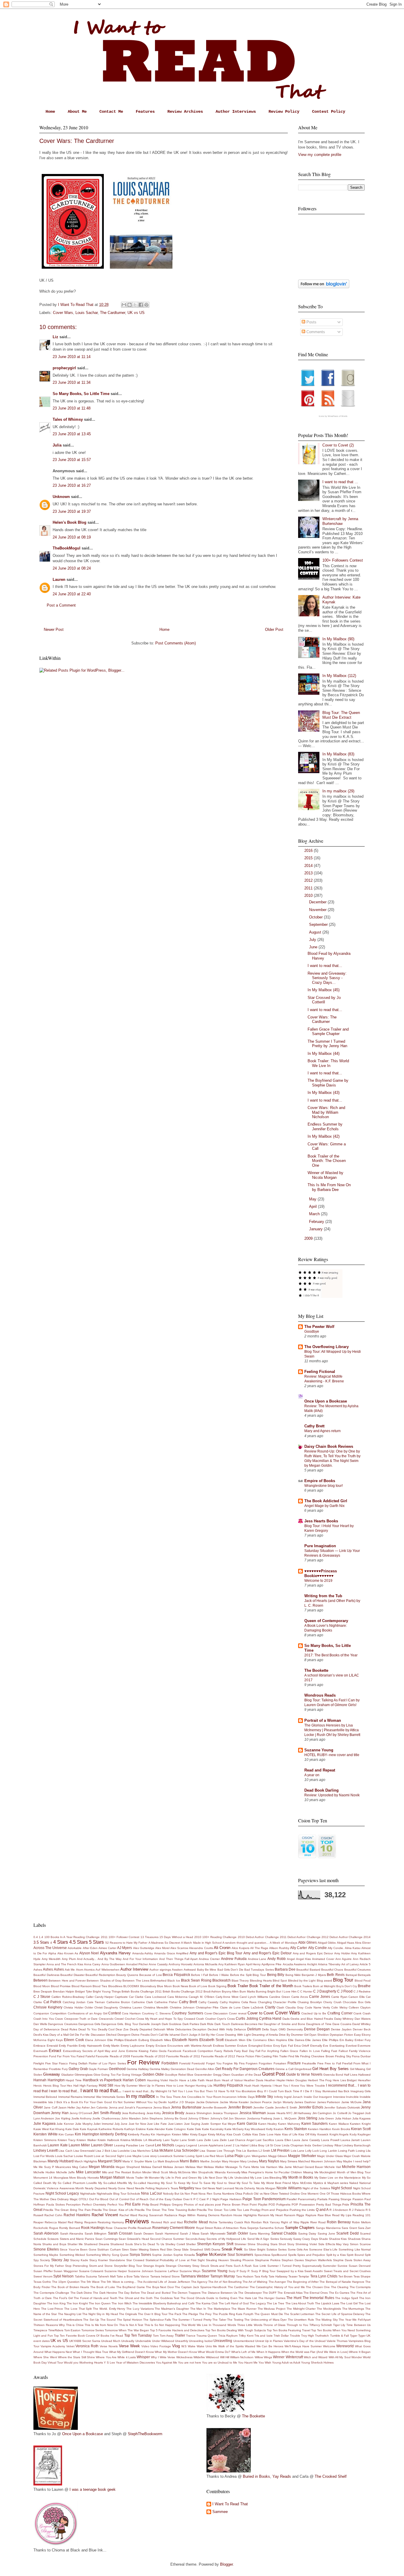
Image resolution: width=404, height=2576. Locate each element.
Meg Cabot (80, 2167)
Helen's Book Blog (70, 522)
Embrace (39, 2046)
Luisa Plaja (234, 2156)
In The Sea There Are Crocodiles (179, 2097)
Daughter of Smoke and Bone (285, 2024)
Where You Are (106, 2357)
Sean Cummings (106, 2239)
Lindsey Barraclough (357, 2145)
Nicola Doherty (245, 2188)
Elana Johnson (96, 2040)
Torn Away (167, 2336)
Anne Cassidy (158, 1964)
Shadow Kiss (338, 2239)
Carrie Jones (320, 1997)
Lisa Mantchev (141, 2151)
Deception (199, 2029)
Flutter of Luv (98, 2063)
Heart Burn (213, 2080)
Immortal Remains (70, 2097)
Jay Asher (83, 2107)
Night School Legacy (62, 2193)
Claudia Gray (294, 2007)
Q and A (322, 2210)
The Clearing (340, 2287)
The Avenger (277, 2282)
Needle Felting (145, 2188)
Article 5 (365, 1964)
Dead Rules (69, 2029)
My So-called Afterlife (113, 2183)
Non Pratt (191, 2194)
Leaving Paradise (126, 2145)
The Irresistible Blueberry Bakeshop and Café (164, 2303)
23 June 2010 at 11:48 (72, 408)
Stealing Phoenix (242, 2260)
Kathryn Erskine (135, 2129)
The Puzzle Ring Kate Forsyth (233, 2314)
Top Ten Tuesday (138, 2335)
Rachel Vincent (105, 2215)
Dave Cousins (342, 2024)
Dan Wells (40, 2024)
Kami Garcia (247, 2123)
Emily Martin (111, 2046)
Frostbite (55, 2069)
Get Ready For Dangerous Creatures (245, 2069)
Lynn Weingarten (255, 2156)
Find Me (294, 2056)
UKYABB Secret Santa (85, 2341)
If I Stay (316, 2091)
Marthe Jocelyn (211, 2161)
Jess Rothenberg (134, 2113)
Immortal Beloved (45, 2097)
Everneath (41, 2051)
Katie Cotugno (176, 2129)
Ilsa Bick (344, 2091)
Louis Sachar (87, 313)
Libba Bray (257, 2145)
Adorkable (75, 1948)
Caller (90, 1997)
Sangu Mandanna (328, 2228)
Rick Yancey (271, 2222)
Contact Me (111, 112)
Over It (188, 2199)
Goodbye (312, 1331)
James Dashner (305, 2102)
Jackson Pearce (261, 2102)
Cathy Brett (314, 1426)
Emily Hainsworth (90, 2046)
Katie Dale (194, 2129)
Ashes (38, 1970)
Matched (304, 2161)
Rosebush (144, 2228)
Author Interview (134, 1969)
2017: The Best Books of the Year (331, 1655)
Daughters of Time (319, 2024)
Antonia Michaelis (205, 1964)
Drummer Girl (300, 2035)
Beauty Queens (127, 1975)
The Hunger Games (272, 2298)
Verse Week (129, 2346)
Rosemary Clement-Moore (174, 2228)
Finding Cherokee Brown (317, 2056)
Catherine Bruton (118, 2002)
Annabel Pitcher (137, 1964)
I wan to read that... (64, 2091)
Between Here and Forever (67, 1981)
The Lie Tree (275, 2303)
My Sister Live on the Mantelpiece (338, 2178)
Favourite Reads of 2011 (183, 2056)
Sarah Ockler (237, 2233)
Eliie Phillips (115, 2040)
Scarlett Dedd (347, 2233)
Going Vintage (132, 2075)
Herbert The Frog (320, 2080)
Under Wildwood (163, 2341)
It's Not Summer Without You (133, 2102)
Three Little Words (250, 2325)
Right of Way (290, 2222)
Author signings (160, 1970)
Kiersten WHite (46, 2134)
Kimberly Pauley (139, 2134)
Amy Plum (69, 1959)
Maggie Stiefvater (302, 2156)
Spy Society (42, 2260)
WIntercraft (294, 2357)
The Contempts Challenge (51, 2293)
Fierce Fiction (245, 2056)
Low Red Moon (214, 2156)
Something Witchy (98, 2255)
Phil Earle (133, 2204)
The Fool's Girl (63, 2298)
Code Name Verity (317, 2007)
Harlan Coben (134, 2080)
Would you (71, 2363)
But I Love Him (286, 1991)
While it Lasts (127, 2357)
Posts (311, 322)
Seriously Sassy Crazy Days (299, 2239)
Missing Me (311, 2172)
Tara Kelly (261, 2276)
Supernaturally (312, 2266)
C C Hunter (305, 1991)
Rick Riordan (253, 2222)
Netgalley (187, 2188)
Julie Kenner (65, 2124)
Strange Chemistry (178, 2266)
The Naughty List (70, 2314)
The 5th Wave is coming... (118, 2282)
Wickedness (184, 2357)
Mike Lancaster (88, 2172)
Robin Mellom (361, 2222)
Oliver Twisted (280, 2194)
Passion (358, 2199)
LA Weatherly (153, 2140)
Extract (55, 2051)
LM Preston (280, 2150)
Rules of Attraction (226, 2228)
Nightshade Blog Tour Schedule (118, 2194)
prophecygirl (64, 368)
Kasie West (41, 2129)
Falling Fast (329, 2051)
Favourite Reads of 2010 (148, 2056)
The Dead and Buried (156, 2293)
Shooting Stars (267, 2244)
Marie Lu (151, 2161)
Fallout (343, 2051)
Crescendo (106, 2019)
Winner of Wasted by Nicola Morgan (325, 1175)
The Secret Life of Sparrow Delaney (340, 2314)
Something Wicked (72, 2255)
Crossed (190, 2019)
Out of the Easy (161, 2199)
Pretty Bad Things (329, 2205)
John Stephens (152, 2118)
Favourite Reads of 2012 (218, 2056)
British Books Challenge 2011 (142, 1991)
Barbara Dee (285, 1969)
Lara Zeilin (204, 2140)
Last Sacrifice (265, 2140)
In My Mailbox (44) (324, 1054)
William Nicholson (242, 2357)
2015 (309, 858)
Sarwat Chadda (284, 2233)
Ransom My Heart (270, 2215)
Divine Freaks (140, 2035)
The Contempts (360, 2287)
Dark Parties (191, 2024)
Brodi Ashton (212, 1991)
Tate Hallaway (278, 2276)
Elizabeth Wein (235, 2040)
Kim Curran (66, 2134)
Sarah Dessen (144, 2234)
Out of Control (119, 2199)
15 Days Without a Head (176, 1937)
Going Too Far (111, 2075)
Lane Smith (188, 2140)
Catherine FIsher (166, 2002)
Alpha (52, 1953)
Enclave (161, 2046)
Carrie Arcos (300, 1997)
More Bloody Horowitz (84, 2178)
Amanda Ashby (143, 1953)
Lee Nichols (165, 2145)
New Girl (201, 2188)
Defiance (240, 2029)
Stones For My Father (49, 2266)
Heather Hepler (275, 2080)
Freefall (347, 2063)
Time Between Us (358, 2325)
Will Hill (225, 2357)
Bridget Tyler (84, 1991)
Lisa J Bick (103, 2151)
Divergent (124, 2035)
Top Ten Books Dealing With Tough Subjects (236, 2330)
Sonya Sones (140, 2255)
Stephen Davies (293, 2260)
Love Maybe (133, 2156)
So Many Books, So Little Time (81, 394)
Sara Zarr (364, 2228)
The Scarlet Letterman (299, 2314)
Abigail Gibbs (327, 1943)
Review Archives (185, 112)
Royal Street (205, 2228)
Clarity (270, 2007)
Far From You (66, 2056)
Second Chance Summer (167, 2239)
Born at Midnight (324, 1986)
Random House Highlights (239, 2215)
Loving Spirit (194, 2156)
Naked (354, 2183)
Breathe (364, 1986)
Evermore (364, 2046)
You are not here (190, 2363)
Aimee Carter (107, 1948)
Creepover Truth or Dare (81, 2019)
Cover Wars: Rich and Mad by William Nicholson (326, 1112)
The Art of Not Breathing (225, 2282)
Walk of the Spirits (231, 2346)
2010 (309, 896)
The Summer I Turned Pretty (192, 2320)
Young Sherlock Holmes (317, 2363)
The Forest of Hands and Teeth (96, 2298)
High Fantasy (89, 2086)
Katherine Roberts (111, 2129)
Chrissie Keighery (48, 2007)
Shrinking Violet (306, 2244)
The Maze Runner (244, 2309)
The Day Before (129, 2293)
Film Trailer (280, 2056)
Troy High (308, 2336)
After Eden (90, 1948)
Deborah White (164, 2029)
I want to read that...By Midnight (145, 2091)
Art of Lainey (350, 1964)
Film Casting (264, 2056)
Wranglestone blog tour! (324, 1486)
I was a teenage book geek (93, 2489)
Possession (307, 2205)
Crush (200, 2019)
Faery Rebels (224, 2051)
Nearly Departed (96, 2188)
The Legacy (258, 2303)
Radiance (171, 2215)
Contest (114, 2013)
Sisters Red (158, 2249)
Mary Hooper (231, 2161)
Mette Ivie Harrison (264, 2167)
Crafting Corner (340, 2013)
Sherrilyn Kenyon (211, 2244)
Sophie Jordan (162, 2255)
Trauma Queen (207, 2336)
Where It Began (360, 2352)
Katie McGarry (234, 2129)
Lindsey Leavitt (46, 2150)
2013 (309, 873)
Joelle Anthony (81, 2118)
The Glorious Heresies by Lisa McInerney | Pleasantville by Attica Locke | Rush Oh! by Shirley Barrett (332, 1730)
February (317, 1222)
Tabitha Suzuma (86, 2276)
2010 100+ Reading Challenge (216, 1937)
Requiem (90, 2222)
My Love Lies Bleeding (266, 2178)
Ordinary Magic (67, 2199)
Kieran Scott (361, 2129)
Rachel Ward (128, 2215)
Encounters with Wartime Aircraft (190, 2046)
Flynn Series (117, 2063)
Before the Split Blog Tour (248, 1975)
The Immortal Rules (318, 2298)
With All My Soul (340, 2357)
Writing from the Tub (323, 1596)
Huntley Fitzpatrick (228, 2085)
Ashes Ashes (53, 1969)
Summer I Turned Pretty (284, 2266)
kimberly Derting (114, 2134)
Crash (367, 2013)
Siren (125, 2249)
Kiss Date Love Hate (267, 2134)
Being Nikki (293, 1975)
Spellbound (279, 2255)
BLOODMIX (131, 1986)
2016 (309, 851)
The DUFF (270, 2293)
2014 (309, 866)
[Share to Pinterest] (146, 305)
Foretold (185, 2063)
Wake (192, 2346)
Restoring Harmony (111, 2222)
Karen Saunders (315, 2123)
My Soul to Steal (223, 2183)
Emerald (52, 2046)
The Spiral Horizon (130, 2320)
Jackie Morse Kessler (234, 2102)
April (313, 1206)
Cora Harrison (131, 2013)
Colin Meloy (339, 2007)
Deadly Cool (106, 2029)
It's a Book (71, 2102)
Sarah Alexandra (72, 2234)
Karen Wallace (339, 2124)
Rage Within (187, 2215)
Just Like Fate (157, 2124)
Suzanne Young (319, 1750)
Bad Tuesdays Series (259, 1970)
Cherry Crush (332, 2002)
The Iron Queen (100, 2303)
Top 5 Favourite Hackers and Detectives (177, 2330)
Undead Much (111, 2341)
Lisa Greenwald (84, 2151)
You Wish (265, 2363)
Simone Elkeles (46, 2249)
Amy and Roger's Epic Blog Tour (216, 1953)
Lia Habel (242, 2145)
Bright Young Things (107, 1991)
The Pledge (190, 2314)
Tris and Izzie (264, 2336)
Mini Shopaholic (203, 2172)
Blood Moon (42, 1986)
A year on (312, 1775)
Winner (279, 2357)
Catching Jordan (74, 2002)
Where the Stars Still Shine (76, 2357)
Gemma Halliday (138, 2069)
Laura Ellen (283, 2140)
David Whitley (361, 2024)
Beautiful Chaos (332, 1970)
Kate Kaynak (89, 2129)
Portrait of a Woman (323, 1720)
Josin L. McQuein (285, 2118)
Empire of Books (320, 1481)
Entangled (256, 2046)
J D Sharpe (187, 2102)
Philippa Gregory (171, 2205)
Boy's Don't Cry (347, 1986)
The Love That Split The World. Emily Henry (95, 2309)
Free (320, 2063)
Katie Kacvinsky (213, 2129)
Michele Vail (333, 2167)
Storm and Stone (101, 2266)
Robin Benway (339, 2222)
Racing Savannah (151, 2215)
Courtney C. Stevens (156, 2013)
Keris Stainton (296, 2129)
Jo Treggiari (356, 2113)
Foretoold (198, 2063)
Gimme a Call (284, 2069)
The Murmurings (353, 2309)
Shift (230, 2244)
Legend (192, 2145)
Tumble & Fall (340, 2336)
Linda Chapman (293, 2145)
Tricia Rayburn (228, 2336)
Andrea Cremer (209, 1959)
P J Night (213, 2199)
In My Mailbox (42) (324, 1136)
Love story (150, 2156)
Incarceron (229, 2097)
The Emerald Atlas (290, 2293)
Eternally (316, 2046)
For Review (143, 2062)
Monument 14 (43, 2178)
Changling (265, 2002)
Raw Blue (324, 2215)
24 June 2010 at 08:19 (72, 537)
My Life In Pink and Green (179, 2178)
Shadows (354, 2239)
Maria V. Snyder (133, 2161)
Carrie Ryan (339, 1997)
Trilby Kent (246, 2336)
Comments (315, 332)
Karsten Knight (360, 2124)
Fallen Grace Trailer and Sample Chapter (328, 1032)
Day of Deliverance (47, 2029)
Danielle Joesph (150, 2024)
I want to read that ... (340, 482)
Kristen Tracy (67, 2140)
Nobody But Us (173, 2194)
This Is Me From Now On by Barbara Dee (329, 1187)
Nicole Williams (289, 2188)
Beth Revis (336, 1975)
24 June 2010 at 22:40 (72, 594)
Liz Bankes (250, 2151)
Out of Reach (139, 2199)
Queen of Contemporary (326, 1621)
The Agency (199, 2282)
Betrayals (364, 1975)
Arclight (312, 1964)
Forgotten (265, 2063)
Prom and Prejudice (275, 2210)
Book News (180, 1986)
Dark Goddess (172, 2024)
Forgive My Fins (234, 2063)
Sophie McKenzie (211, 2255)
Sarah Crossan (120, 2233)
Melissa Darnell (151, 2167)
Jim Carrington (322, 2113)
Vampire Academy (53, 2346)
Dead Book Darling (321, 1790)
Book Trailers (303, 1986)
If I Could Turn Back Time (282, 2091)
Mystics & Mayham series (331, 2183)
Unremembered (244, 2341)
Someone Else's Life (323, 2249)
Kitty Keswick (319, 2134)
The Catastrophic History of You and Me (277, 2287)
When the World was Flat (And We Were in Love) (315, 2352)
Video (145, 2346)
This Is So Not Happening (162, 2325)
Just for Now (137, 2124)
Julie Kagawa (45, 2123)
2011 (309, 888)
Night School (342, 2188)
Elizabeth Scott (211, 2040)
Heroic (38, 2086)
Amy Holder (342, 1953)
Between (41, 1980)
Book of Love (198, 1986)
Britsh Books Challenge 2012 (183, 1991)
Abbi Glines (307, 1942)
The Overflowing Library (327, 1347)
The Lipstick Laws (327, 2303)
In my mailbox (141, 2096)
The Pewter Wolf (319, 1327)
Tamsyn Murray (223, 2276)
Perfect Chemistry (94, 2205)
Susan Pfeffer (43, 2271)
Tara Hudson (245, 2276)
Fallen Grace (289, 2051)
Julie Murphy (84, 2124)
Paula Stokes (55, 2205)
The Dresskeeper (250, 2293)
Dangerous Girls (89, 2024)
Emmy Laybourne (133, 2046)
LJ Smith (264, 2151)
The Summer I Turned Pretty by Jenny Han (327, 1044)
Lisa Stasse (208, 2151)
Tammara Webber (195, 2276)
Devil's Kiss (41, 2035)
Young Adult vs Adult (286, 2363)
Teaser (293, 2276)
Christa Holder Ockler (78, 2007)
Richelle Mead (196, 2222)
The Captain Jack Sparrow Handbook (201, 2287)
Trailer (180, 2335)
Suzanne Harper (116, 2271)
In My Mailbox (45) (324, 990)
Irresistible (40, 2102)
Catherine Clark (142, 2002)
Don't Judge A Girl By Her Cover (203, 2035)
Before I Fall (199, 1975)
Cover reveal (238, 2013)
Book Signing (217, 1986)
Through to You (297, 2325)
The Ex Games (339, 2293)
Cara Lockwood (155, 1997)
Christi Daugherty (106, 2007)
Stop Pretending (76, 2266)
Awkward (190, 1970)
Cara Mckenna (177, 1997)
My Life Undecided (236, 2178)
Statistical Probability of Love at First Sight (175, 2260)
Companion (41, 2013)
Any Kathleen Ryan (232, 1964)
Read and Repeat (320, 1770)
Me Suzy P (46, 2167)
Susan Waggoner (66, 2271)
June (314, 947)
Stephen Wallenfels (318, 2260)
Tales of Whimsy (68, 419)
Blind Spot (280, 1981)
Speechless (262, 2255)
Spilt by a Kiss (336, 2255)
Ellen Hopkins (277, 2040)
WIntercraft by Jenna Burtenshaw (340, 521)
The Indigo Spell (346, 2298)
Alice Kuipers (240, 1948)
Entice (268, 2046)
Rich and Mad (173, 2222)
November (318, 910)
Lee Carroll (146, 2145)
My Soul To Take (248, 2183)
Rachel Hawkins (77, 2215)
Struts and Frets (222, 2266)
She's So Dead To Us (149, 2244)
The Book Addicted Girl (326, 1501)
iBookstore (249, 2091)
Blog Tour (343, 1980)
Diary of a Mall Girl (62, 2035)
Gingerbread (303, 2069)
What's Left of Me (243, 2352)
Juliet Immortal (103, 2124)
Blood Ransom (82, 1986)
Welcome (329, 2346)
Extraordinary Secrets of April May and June (94, 2051)
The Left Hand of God (234, 2303)
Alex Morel (162, 1948)
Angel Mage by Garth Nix (324, 1506)
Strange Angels (154, 2266)
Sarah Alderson (46, 2233)
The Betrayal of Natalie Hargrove (342, 2282)
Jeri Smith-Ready (107, 2113)
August (316, 932)
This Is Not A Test (131, 2325)
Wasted (250, 2346)
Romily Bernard (70, 2228)
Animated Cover (323, 1959)
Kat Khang (57, 2129)
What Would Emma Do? (214, 2352)
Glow (97, 2075)
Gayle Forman (98, 2069)
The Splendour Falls (157, 2320)
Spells (292, 2255)
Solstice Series (277, 2249)
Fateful (90, 2056)
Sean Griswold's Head (134, 2239)
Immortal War (92, 2097)
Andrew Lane (257, 1959)
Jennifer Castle (263, 2107)
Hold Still (106, 2085)
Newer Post (54, 630)
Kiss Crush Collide (239, 2134)
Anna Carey (92, 1964)
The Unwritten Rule (301, 2320)
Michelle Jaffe (66, 2172)
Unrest (260, 2341)
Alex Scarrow (179, 1948)
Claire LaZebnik (253, 2007)
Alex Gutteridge (144, 1948)
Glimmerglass (84, 2075)
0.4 (36, 1937)
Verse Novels (109, 2346)
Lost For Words (44, 2156)
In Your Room (212, 2097)
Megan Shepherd (128, 2167)
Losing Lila (363, 2151)
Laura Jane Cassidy (306, 2140)
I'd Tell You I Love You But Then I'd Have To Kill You (204, 2091)
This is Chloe (75, 2325)
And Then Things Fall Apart (178, 1959)
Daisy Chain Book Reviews (329, 1446)
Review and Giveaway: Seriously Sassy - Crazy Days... (327, 978)
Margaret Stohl (110, 2161)
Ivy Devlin (160, 2102)
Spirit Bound (355, 2255)
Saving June (326, 2234)
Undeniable (143, 2341)
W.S (184, 2346)
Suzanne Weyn (190, 2271)
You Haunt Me (248, 2363)
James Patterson (329, 2102)
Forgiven (252, 2063)
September (319, 925)
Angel (291, 1959)
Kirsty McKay (217, 2134)
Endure (242, 2046)
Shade (323, 2239)
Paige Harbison (231, 2199)
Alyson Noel (89, 1953)
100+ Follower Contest (124, 1937)
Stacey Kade (79, 2260)
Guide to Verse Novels (304, 2074)
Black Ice (174, 1981)
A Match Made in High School (201, 1943)
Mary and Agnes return (323, 1431)
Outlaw (177, 2199)
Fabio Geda (158, 2051)
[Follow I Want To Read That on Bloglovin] (324, 287)
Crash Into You (44, 2019)
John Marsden (131, 2118)
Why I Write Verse (163, 2357)
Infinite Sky (264, 2097)
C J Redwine (362, 1991)
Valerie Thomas (337, 2341)
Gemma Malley (160, 2069)
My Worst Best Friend (276, 2183)
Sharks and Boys (54, 2244)
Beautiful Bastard (308, 1970)
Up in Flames (274, 2341)
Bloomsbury (148, 1986)
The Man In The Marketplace (210, 2309)
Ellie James (313, 2040)
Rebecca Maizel (56, 2222)
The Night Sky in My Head (100, 2314)
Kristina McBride (131, 2140)
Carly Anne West (227, 1997)
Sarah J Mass (190, 2234)
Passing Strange (340, 2199)
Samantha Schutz (272, 2228)
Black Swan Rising (196, 1980)
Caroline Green (280, 1997)
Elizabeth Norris (185, 2040)
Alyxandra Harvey (115, 1953)
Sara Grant (349, 2228)
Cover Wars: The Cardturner (322, 1019)
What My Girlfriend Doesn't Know (131, 2352)
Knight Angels (339, 2134)
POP (295, 2205)
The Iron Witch (121, 2303)
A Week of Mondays (283, 1943)
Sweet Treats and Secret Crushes (347, 2271)
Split (368, 2255)
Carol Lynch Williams (254, 1997)
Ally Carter (299, 1948)
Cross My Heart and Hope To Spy (160, 2019)
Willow (259, 2357)
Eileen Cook (74, 2040)
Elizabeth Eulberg (137, 2040)
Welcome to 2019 (318, 1581)
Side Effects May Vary (334, 2244)
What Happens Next (58, 2352)
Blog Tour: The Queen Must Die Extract (341, 715)
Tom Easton (72, 2330)
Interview (339, 2097)
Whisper (143, 2357)
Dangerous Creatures (63, 2024)
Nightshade (88, 2194)
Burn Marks (247, 1991)
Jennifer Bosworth (215, 2107)
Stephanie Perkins (268, 2260)
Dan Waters (363, 2019)
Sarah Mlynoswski (213, 2234)
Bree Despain (43, 1991)
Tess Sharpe (362, 2276)
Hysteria (266, 2086)
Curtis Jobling (247, 2018)
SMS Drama (212, 2249)
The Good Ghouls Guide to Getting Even (209, 2298)
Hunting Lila (204, 2086)
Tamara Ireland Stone (165, 2276)
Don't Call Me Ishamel (165, 2035)
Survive (342, 2266)
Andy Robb (277, 1959)
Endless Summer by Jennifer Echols (325, 1127)
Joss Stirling (308, 2118)
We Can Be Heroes (270, 2346)
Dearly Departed (141, 2029)
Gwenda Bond (333, 2075)
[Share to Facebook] (141, 305)
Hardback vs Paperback (102, 2080)
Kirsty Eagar (199, 2134)
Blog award (324, 1981)
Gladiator (67, 2075)
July (313, 940)
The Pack (175, 2314)
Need (130, 2188)
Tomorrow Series (93, 2330)
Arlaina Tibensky (329, 1964)
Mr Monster (152, 2178)
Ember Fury (363, 2040)
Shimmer (240, 2244)
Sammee (220, 2512)
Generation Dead (182, 2069)
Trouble (295, 2336)
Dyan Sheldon (319, 2035)
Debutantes (183, 2029)
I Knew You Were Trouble (307, 2086)
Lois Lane (298, 2151)
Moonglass (61, 2178)
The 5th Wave (90, 2282)
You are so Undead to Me (220, 2363)
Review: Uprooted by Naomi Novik (332, 1795)
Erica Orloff (302, 2046)
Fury (65, 2069)
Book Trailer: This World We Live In (328, 1063)
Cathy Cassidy (209, 2002)
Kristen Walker (87, 2140)
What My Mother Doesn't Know (176, 2352)
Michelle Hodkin (44, 2172)
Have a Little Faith (192, 2080)
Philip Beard (150, 2205)
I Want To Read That (230, 2504)
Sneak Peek (232, 2249)
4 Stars (61, 1942)
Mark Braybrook (168, 2161)
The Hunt (294, 2298)
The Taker (219, 2320)
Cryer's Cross (226, 2019)
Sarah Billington (96, 2234)
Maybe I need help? (357, 2161)
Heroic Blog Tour (55, 2086)
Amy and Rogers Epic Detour (313, 1953)
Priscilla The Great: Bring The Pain (67, 2210)
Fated (81, 2056)
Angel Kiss (303, 1959)
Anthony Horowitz (181, 1964)
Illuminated (330, 2091)
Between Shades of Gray (104, 1981)
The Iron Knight (77, 2303)
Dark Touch (222, 2024)
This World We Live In (196, 2325)
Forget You (214, 2063)
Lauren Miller (79, 2145)
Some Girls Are (298, 2249)
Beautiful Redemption (100, 1975)
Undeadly (128, 2341)
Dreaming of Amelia (265, 2035)
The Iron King (56, 2303)
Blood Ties (100, 1986)
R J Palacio (357, 2210)
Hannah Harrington (49, 2080)
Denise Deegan (317, 2029)
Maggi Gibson (278, 2156)
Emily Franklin (68, 2046)
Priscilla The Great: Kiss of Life (113, 2210)
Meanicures (63, 2167)
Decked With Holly (220, 2029)
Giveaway (52, 2074)
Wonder (357, 2357)
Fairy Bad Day (244, 2051)
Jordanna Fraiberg (260, 2118)
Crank (357, 2013)
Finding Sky (343, 2056)
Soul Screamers (240, 2255)
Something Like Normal (355, 2249)
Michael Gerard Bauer (308, 2167)
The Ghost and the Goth (135, 2298)
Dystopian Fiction (341, 2035)
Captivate (121, 1997)
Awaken (177, 1970)
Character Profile (285, 2002)
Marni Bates (189, 2161)
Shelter (191, 2244)
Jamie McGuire (352, 2102)
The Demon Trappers (186, 2293)
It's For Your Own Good (95, 2102)
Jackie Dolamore (207, 2102)
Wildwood (212, 2357)
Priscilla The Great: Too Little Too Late (223, 2210)
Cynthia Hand (270, 2018)
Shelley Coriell (175, 2244)
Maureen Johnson (323, 2161)
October (316, 917)
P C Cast (200, 2199)
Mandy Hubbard (61, 2161)
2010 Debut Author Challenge (258, 1937)
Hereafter (364, 2080)
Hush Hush (252, 2086)
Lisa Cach (65, 2151)
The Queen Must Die (269, 2314)
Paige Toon (252, 2199)
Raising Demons (208, 2215)
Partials (322, 2199)
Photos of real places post (202, 2205)
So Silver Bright (255, 2249)
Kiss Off (304, 2134)
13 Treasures (150, 1937)
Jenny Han (60, 2113)
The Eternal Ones (316, 2293)
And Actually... (87, 1959)
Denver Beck (362, 2029)
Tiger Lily (339, 2325)
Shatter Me (75, 2244)
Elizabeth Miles (161, 2040)
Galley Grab (78, 2069)
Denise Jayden (341, 2029)
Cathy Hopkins (230, 2002)
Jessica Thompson (225, 2113)
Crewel (119, 2019)
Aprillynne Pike (272, 1964)
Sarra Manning (260, 2234)
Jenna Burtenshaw (186, 2107)
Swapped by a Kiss (290, 2271)
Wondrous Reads (320, 1695)
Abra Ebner (363, 1943)
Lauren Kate (58, 2145)
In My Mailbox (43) (324, 1093)
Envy (277, 2046)
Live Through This (229, 2151)
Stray (196, 2266)
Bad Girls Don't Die (230, 1970)
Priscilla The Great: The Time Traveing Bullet (165, 2210)
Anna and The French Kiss (65, 1964)
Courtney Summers (188, 2013)
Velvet (70, 2346)
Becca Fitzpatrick (176, 1975)
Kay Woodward (255, 2129)
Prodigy (255, 2210)
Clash (280, 2007)
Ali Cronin (222, 1948)
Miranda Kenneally (228, 2172)
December (318, 902)
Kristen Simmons (45, 2140)
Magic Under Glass (330, 2156)
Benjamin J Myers (314, 1975)
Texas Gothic (42, 2282)
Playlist (263, 2205)
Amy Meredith (51, 1959)
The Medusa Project (272, 2309)
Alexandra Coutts (201, 1948)
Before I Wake (219, 1975)
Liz (55, 337)
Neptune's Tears (167, 2188)
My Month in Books (298, 2177)
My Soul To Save (199, 2183)
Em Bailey (346, 2040)
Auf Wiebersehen (107, 1970)
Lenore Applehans (211, 2145)
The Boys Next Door (160, 2287)
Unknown (61, 497)
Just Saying (192, 2124)
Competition (58, 2013)
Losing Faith (346, 2151)
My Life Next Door (210, 2178)
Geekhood (117, 2069)
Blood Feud (363, 1981)
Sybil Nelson (63, 2276)
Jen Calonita (99, 2107)
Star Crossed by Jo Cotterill (324, 1000)
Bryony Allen (230, 1991)
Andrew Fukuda (234, 1959)
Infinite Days (246, 2097)
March (315, 1214)
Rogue (54, 2228)
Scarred (365, 2234)
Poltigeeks (283, 2205)
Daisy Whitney (344, 2019)
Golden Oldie (153, 2074)
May (313, 1199)
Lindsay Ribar (332, 2145)
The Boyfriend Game (131, 2287)
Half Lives (351, 2075)
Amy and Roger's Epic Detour (268, 1953)
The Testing (235, 2320)
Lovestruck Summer (171, 2156)
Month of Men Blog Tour (354, 2172)
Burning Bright (266, 1991)
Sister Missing (139, 2249)
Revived (157, 2222)
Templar (304, 2276)
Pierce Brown (231, 2205)
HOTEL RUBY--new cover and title (332, 1755)
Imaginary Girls (361, 2091)
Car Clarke (136, 1997)
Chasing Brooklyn (310, 2002)
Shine (252, 2244)
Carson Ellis (357, 1997)
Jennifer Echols (311, 2107)
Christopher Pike (207, 2007)
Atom (80, 1970)
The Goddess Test (167, 2298)
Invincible (352, 2097)
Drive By (285, 2035)
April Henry (253, 1964)
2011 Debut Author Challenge (300, 1937)
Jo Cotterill (340, 2113)
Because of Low (151, 1975)
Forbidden (170, 2063)
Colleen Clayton (360, 2007)
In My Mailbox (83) (338, 754)
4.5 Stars (79, 1942)
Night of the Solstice (316, 2188)
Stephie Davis (343, 2260)
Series (275, 2239)
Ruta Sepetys (249, 2228)
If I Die (305, 2091)
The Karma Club (207, 2303)
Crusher (211, 2019)
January (316, 1229)
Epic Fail (287, 2046)
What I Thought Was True (90, 2352)
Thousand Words (224, 2325)
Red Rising (75, 2222)
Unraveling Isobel (201, 2341)
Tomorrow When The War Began (127, 2330)
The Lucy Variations (140, 2309)
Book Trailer (238, 1986)
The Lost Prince (52, 2309)
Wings (268, 2357)
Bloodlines (115, 1986)
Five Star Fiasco (56, 2063)
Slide (185, 2249)
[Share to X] (135, 305)
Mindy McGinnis (180, 2172)
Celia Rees (249, 2002)
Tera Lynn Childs (324, 2276)
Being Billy (276, 1975)
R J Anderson (339, 2210)
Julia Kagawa (361, 2118)
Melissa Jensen (174, 2167)
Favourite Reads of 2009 (113, 2056)
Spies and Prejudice (311, 2255)
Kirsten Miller (181, 2134)
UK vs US (136, 313)
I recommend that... (341, 2085)
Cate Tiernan (96, 2002)
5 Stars (96, 1942)
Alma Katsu (353, 1948)
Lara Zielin (220, 2140)
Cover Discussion (216, 2013)
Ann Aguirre (344, 1959)
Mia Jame (285, 2167)
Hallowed (364, 2075)
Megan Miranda (102, 2167)
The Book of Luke (103, 2287)
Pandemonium (274, 2199)
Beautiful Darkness (46, 1975)
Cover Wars (63, 313)
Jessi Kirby (154, 2113)
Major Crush (352, 2156)
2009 (309, 1238)
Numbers (228, 2194)
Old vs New (261, 2194)
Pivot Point (249, 2205)
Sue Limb (260, 2266)
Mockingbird (328, 2172)
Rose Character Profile (121, 2228)
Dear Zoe (122, 2029)
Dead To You (88, 2029)
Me (35, 2167)
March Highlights (86, 2161)
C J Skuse (42, 1997)
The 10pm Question (66, 2282)
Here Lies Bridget (345, 2080)
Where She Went (45, 2357)
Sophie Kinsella (184, 2255)
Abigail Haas (345, 1943)
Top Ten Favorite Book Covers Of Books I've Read (88, 2336)
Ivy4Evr (173, 2102)
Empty (150, 2046)
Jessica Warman (253, 2113)
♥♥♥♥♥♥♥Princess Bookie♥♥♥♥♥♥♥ (321, 1573)
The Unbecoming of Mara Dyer (265, 2320)
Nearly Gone (117, 2188)
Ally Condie (317, 1948)
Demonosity (295, 2029)
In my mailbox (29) (338, 791)
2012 (309, 880)
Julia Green (326, 2118)
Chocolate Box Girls (357, 2002)
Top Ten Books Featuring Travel (289, 2330)
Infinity (279, 2097)
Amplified (182, 1953)
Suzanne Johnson (141, 2271)
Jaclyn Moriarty (283, 2102)
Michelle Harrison (356, 2167)
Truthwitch (322, 2336)
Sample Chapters (300, 2228)
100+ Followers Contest (343, 560)
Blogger (226, 2564)
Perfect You (115, 2205)
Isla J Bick (55, 2102)
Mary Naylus (269, 2161)
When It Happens (268, 2352)
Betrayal (351, 1975)
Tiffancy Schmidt (321, 2325)
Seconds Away (195, 2239)
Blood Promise (61, 1986)
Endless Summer (225, 2046)
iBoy (260, 2091)
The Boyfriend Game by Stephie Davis (328, 1083)
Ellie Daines (296, 2040)
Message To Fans (238, 2167)
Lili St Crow (273, 2145)
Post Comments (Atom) (176, 643)
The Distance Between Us (219, 2293)
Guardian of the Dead (246, 2075)
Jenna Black (162, 2107)
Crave (59, 2019)
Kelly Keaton (275, 2129)
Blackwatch (222, 1980)
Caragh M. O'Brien (202, 1997)
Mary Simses (289, 2161)
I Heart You (281, 2086)
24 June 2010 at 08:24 (72, 568)
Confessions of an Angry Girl (88, 2013)
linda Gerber (313, 2145)
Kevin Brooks (341, 2129)
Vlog (176, 2346)
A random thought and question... (246, 1943)
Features (145, 112)
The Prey (205, 2314)
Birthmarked (158, 1981)
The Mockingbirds (329, 2309)
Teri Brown (345, 2276)
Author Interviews (236, 112)
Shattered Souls (122, 2244)
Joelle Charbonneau (106, 2118)
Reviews (137, 2221)
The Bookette (316, 1670)
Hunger (190, 2086)
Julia (57, 445)
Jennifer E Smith (286, 2107)
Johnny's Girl (219, 2118)
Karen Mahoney (289, 2124)
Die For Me (82, 2035)
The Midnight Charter (301, 2309)
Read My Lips (342, 2215)
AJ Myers (125, 1948)
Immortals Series (114, 2097)
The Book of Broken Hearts (70, 2287)
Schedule (40, 2239)
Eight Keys (55, 2040)
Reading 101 (362, 2215)
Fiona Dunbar (361, 2056)
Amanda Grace (165, 1953)
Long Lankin (328, 2151)
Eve (326, 2046)
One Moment (310, 2194)
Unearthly (182, 2341)
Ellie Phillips (330, 2040)
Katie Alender (156, 2129)
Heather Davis (253, 2080)
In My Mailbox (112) (339, 676)
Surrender (329, 2266)
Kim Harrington (87, 2134)
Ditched (111, 2035)
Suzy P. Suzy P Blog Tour (257, 2271)
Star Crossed (135, 2260)
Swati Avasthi (313, 2271)
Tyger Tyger (358, 2336)
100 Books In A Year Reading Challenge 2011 (76, 1937)
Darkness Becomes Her (247, 2024)
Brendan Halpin (64, 1991)
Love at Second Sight (109, 2156)
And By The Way (110, 1959)
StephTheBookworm (145, 2434)
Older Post (274, 630)
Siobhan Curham (109, 2249)
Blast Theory (240, 1981)
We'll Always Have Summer (303, 2346)
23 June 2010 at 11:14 (72, 357)
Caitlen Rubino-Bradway (68, 1997)
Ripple (305, 2222)
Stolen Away (362, 2260)
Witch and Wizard (316, 2357)
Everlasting (337, 2046)
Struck (205, 2266)
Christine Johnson (182, 2007)
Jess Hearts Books (321, 1521)
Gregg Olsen (222, 2075)
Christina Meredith (156, 2007)
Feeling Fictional (320, 1372)
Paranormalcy (307, 2199)
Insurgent (325, 2097)
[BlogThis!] (130, 305)
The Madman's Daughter (172, 2309)
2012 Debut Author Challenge (342, 1937)
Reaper (38, 2222)
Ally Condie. (336, 1948)
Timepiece (40, 2330)
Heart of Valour (232, 2080)
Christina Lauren (131, 2007)
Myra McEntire (302, 2183)
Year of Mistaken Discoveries (135, 2363)
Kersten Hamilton (320, 2129)
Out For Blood (99, 2199)
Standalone (117, 2260)
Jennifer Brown (240, 2107)
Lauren (59, 579)
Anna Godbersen (113, 1964)
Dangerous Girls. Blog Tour (120, 2024)
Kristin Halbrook (108, 2140)
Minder (147, 2172)
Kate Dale (72, 2129)
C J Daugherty (325, 1991)
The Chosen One (318, 2287)
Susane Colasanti (91, 2271)
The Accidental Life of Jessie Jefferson (164, 2282)
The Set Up (91, 2320)
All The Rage (259, 1948)
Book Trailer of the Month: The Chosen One (327, 1161)
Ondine (295, 2194)
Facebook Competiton (198, 2051)
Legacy (180, 2145)
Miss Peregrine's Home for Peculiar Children (272, 2172)
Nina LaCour (151, 2193)
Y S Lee (109, 2363)
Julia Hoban (343, 2118)
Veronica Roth (87, 2346)
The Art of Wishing (255, 2282)
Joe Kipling (63, 2118)
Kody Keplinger (360, 2134)
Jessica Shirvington (199, 2113)
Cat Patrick (52, 2002)
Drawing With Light (238, 2035)
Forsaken (280, 2063)
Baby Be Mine (207, 1970)
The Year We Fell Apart (355, 2320)
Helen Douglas (296, 2080)
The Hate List (248, 2298)
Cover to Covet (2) (338, 445)
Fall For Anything (267, 2051)
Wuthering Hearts (91, 2363)
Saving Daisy (307, 2234)
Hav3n (174, 2080)
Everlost (351, 2046)
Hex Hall (73, 2086)
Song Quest (120, 2255)
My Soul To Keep (173, 2183)
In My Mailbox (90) (338, 639)
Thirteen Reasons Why (49, 2325)
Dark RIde (207, 2024)
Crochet (130, 2019)
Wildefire (199, 2357)
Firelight (39, 2063)
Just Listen (176, 2124)
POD (272, 2205)
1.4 (41, 1937)
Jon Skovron (237, 2118)
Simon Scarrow (360, 2244)
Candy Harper (104, 1997)
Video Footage (161, 2346)
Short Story (286, 2244)
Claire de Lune (230, 2007)
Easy (357, 2035)
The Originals (128, 2314)
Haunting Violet (158, 2080)
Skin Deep (174, 2249)
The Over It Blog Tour (153, 2314)
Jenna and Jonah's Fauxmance (131, 2107)
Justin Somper (211, 2124)
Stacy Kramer (99, 2260)
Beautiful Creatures (357, 1970)
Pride (346, 2205)
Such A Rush (243, 2266)
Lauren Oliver (102, 2145)
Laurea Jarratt (350, 2140)
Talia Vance (141, 2276)
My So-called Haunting (144, 2183)
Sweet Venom (43, 2276)
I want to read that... (325, 966)
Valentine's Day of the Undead (305, 2341)
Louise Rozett (83, 2156)
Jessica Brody (173, 2113)
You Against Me (167, 2363)
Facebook (174, 2051)
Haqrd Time (74, 2080)
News (211, 2188)
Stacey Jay (60, 2260)
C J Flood (345, 1991)
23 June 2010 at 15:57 (72, 460)
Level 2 (229, 2145)
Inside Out (311, 2097)
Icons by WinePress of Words (333, 416)
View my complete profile (320, 155)
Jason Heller (67, 2107)
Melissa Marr (194, 2167)
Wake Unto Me (207, 2346)
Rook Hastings (93, 2228)
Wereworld (345, 2346)
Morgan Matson (113, 2177)
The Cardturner (113, 313)
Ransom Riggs (294, 2215)
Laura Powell (330, 2140)
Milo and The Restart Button (122, 2172)
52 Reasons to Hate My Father (126, 1943)
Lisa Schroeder (186, 2150)
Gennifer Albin (205, 2069)
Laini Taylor (171, 2140)
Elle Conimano (257, 2040)
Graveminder (203, 2075)
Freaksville (309, 2063)
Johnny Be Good (176, 2118)
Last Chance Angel (241, 2140)
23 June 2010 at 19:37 (72, 511)
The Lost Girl (349, 2303)
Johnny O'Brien (199, 2118)
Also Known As (68, 1953)
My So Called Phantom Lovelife (75, 2183)
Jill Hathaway (302, 2113)
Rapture (311, 2215)
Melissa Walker (214, 2167)
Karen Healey (268, 2124)
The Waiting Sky (327, 2320)
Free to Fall (333, 2063)
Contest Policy (329, 112)
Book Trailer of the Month (271, 1986)
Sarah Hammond (167, 2234)
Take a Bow (125, 2276)
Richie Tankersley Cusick (226, 2222)
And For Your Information (140, 1959)
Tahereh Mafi (107, 2276)
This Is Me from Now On (101, 2325)
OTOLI (83, 2199)
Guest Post (274, 2074)
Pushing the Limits (302, 2210)
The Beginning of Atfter (303, 2282)
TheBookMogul (67, 548)
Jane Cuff (50, 2107)
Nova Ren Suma (210, 2194)
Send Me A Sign (258, 2239)
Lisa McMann (163, 2150)
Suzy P (234, 2271)
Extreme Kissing (137, 2051)
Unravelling (223, 2341)
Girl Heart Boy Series (331, 2069)
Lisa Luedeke (121, 2151)
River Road (318, 2222)
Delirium (254, 2029)
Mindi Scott (160, 2172)
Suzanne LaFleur (166, 2271)
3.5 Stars (41, 1942)
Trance (191, 2336)
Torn (156, 2336)
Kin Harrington (161, 2134)
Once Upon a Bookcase (326, 1401)
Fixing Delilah (78, 2063)
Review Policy (284, 112)
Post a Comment (61, 605)
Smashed (196, 2249)
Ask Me (70, 1970)
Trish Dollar (281, 2336)
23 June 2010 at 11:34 (72, 382)
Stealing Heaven (217, 2260)
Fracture (294, 2063)
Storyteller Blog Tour (128, 2266)
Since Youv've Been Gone (78, 2249)
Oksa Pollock (244, 2194)
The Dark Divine (81, 2293)
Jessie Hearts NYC (280, 2113)
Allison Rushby (279, 1948)
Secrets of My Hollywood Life (226, 2239)
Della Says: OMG (274, 2029)
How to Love (175, 2086)
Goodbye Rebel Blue (179, 2075)
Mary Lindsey (249, 2161)
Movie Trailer (135, 2178)
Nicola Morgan (266, 2188)
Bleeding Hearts (261, 1981)
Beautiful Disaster (72, 1975)
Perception (73, 2205)
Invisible (365, 2097)
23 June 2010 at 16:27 (72, 485)
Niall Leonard (225, 2188)
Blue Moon (164, 1986)
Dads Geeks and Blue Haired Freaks (308, 2019)
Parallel (292, 2199)
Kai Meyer (229, 2124)
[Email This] (124, 305)
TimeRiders (56, 2330)
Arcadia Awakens (294, 1964)
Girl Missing (358, 2069)
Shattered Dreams (97, 2244)
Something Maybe (46, 2255)
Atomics (89, 1970)
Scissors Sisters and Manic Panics (71, 2239)
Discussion (98, 2035)
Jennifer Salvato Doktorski (342, 2107)
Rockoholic (41, 2228)
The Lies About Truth (300, 2303)
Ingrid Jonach (293, 2097)
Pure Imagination (320, 1546)
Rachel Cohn (53, 2215)
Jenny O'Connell (81, 2113)
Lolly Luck (312, 2151)
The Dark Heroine (105, 2293)
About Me (77, 112)
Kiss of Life (290, 2134)
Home (50, 112)
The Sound (108, 2320)
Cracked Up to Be (314, 2013)
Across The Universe (50, 1948)
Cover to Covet (261, 2013)
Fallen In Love (310, 2051)
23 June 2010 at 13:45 (72, 434)
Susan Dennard (360, 2266)
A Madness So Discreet (164, 1943)
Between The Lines (136, 1981)
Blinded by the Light (302, 1981)
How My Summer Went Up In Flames (140, 2086)
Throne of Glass (274, 2325)
